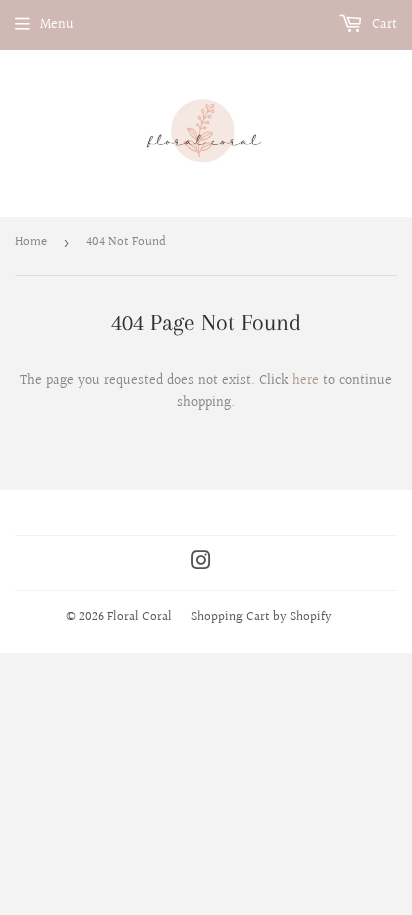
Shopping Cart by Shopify (261, 617)
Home (31, 242)
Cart (382, 25)
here (305, 381)
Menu (57, 25)
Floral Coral (139, 617)
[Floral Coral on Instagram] (201, 564)
